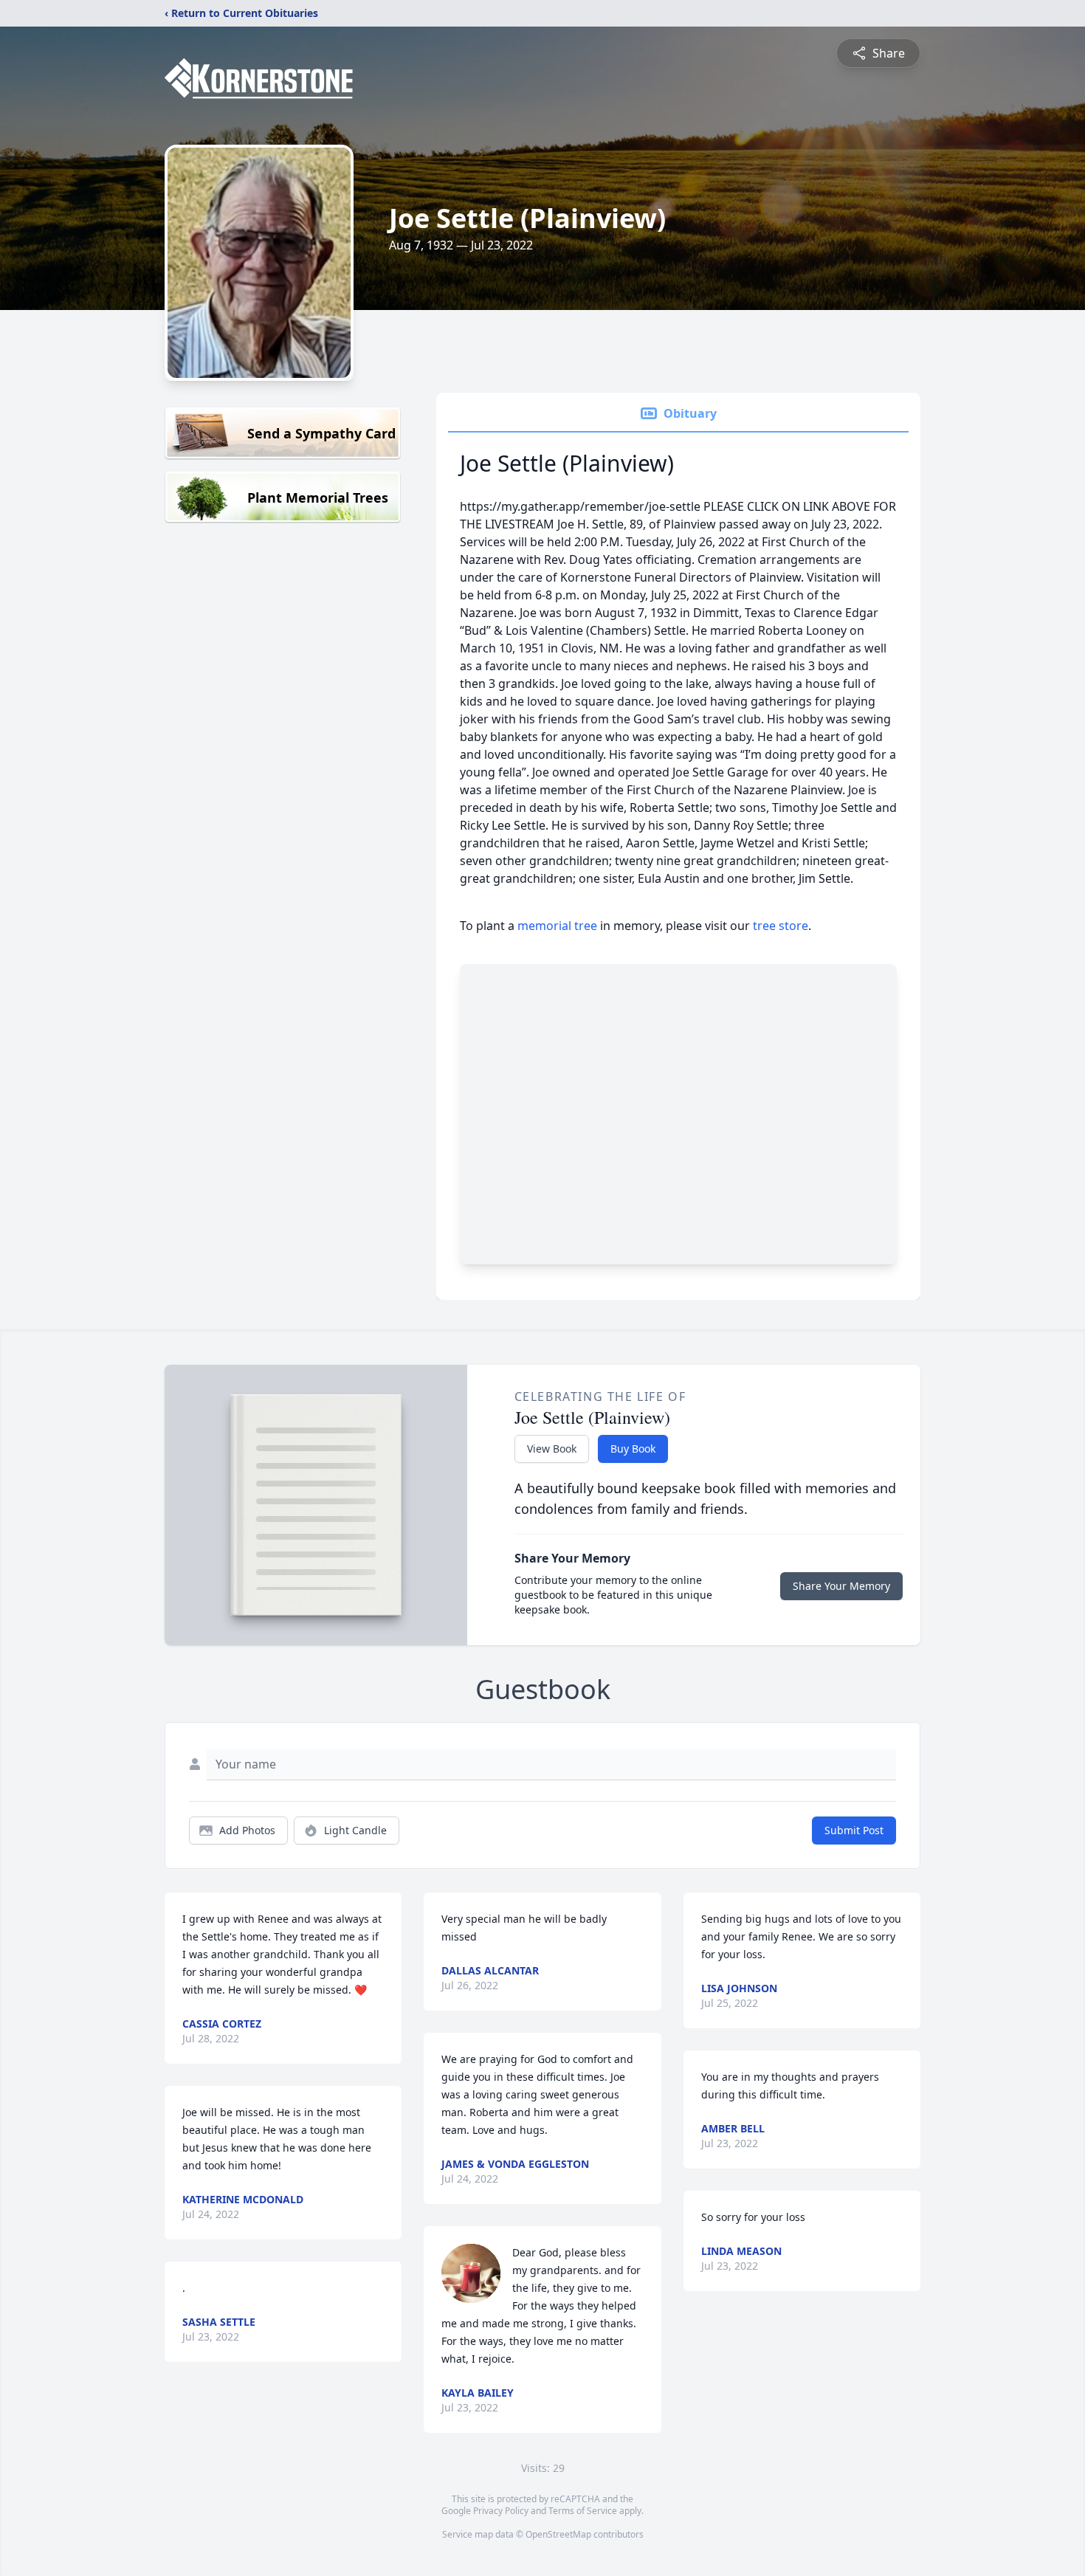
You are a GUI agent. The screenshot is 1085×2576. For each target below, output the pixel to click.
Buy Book (633, 1449)
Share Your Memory (841, 1586)
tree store (781, 926)
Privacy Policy (501, 2511)
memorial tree (557, 926)
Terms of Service (583, 2511)
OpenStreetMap (558, 2534)
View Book (552, 1449)
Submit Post (854, 1830)
